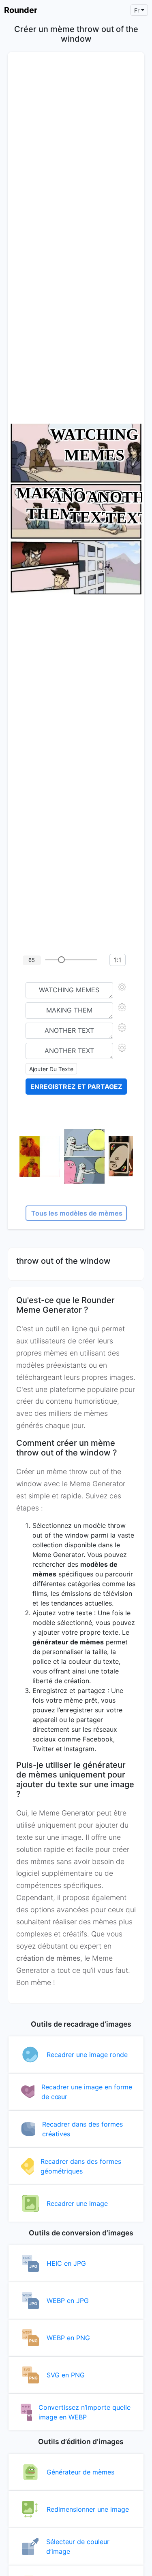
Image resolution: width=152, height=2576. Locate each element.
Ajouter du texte (51, 1069)
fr (137, 10)
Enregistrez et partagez (76, 1087)
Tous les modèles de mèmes (77, 1213)
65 (32, 960)
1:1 (118, 960)
